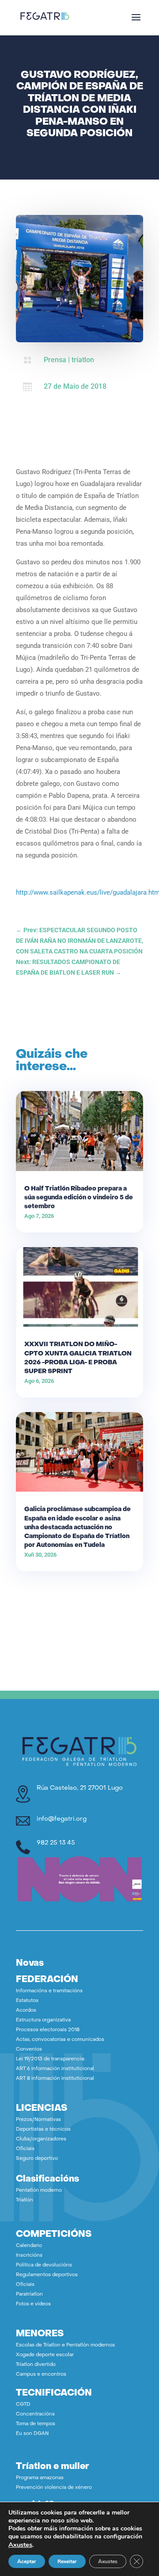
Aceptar (27, 2561)
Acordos (26, 2011)
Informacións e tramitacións (49, 1991)
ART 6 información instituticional (55, 2069)
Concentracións (35, 2414)
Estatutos (27, 2001)
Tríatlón (25, 2200)
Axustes (20, 2545)
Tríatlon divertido (36, 2365)
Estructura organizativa (43, 2020)
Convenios (29, 2050)
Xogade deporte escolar (45, 2355)
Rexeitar (67, 2561)
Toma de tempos (36, 2424)
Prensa (55, 360)
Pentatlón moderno (39, 2191)
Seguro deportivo (37, 2159)
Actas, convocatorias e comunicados (60, 2040)
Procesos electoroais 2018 (48, 2030)
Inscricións (29, 2256)
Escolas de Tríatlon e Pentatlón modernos (65, 2345)
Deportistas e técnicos (43, 2130)
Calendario (29, 2246)
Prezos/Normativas (38, 2120)
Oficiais (25, 2149)
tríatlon (83, 360)
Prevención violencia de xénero (54, 2488)
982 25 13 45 (56, 1843)
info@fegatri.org (62, 1819)
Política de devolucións (44, 2265)
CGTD (23, 2405)
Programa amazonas (40, 2478)
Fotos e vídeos (33, 2304)
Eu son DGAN (32, 2434)
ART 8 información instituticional (55, 2079)
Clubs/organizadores (41, 2139)
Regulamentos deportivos (47, 2275)
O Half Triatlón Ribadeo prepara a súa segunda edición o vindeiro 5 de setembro (79, 1198)
